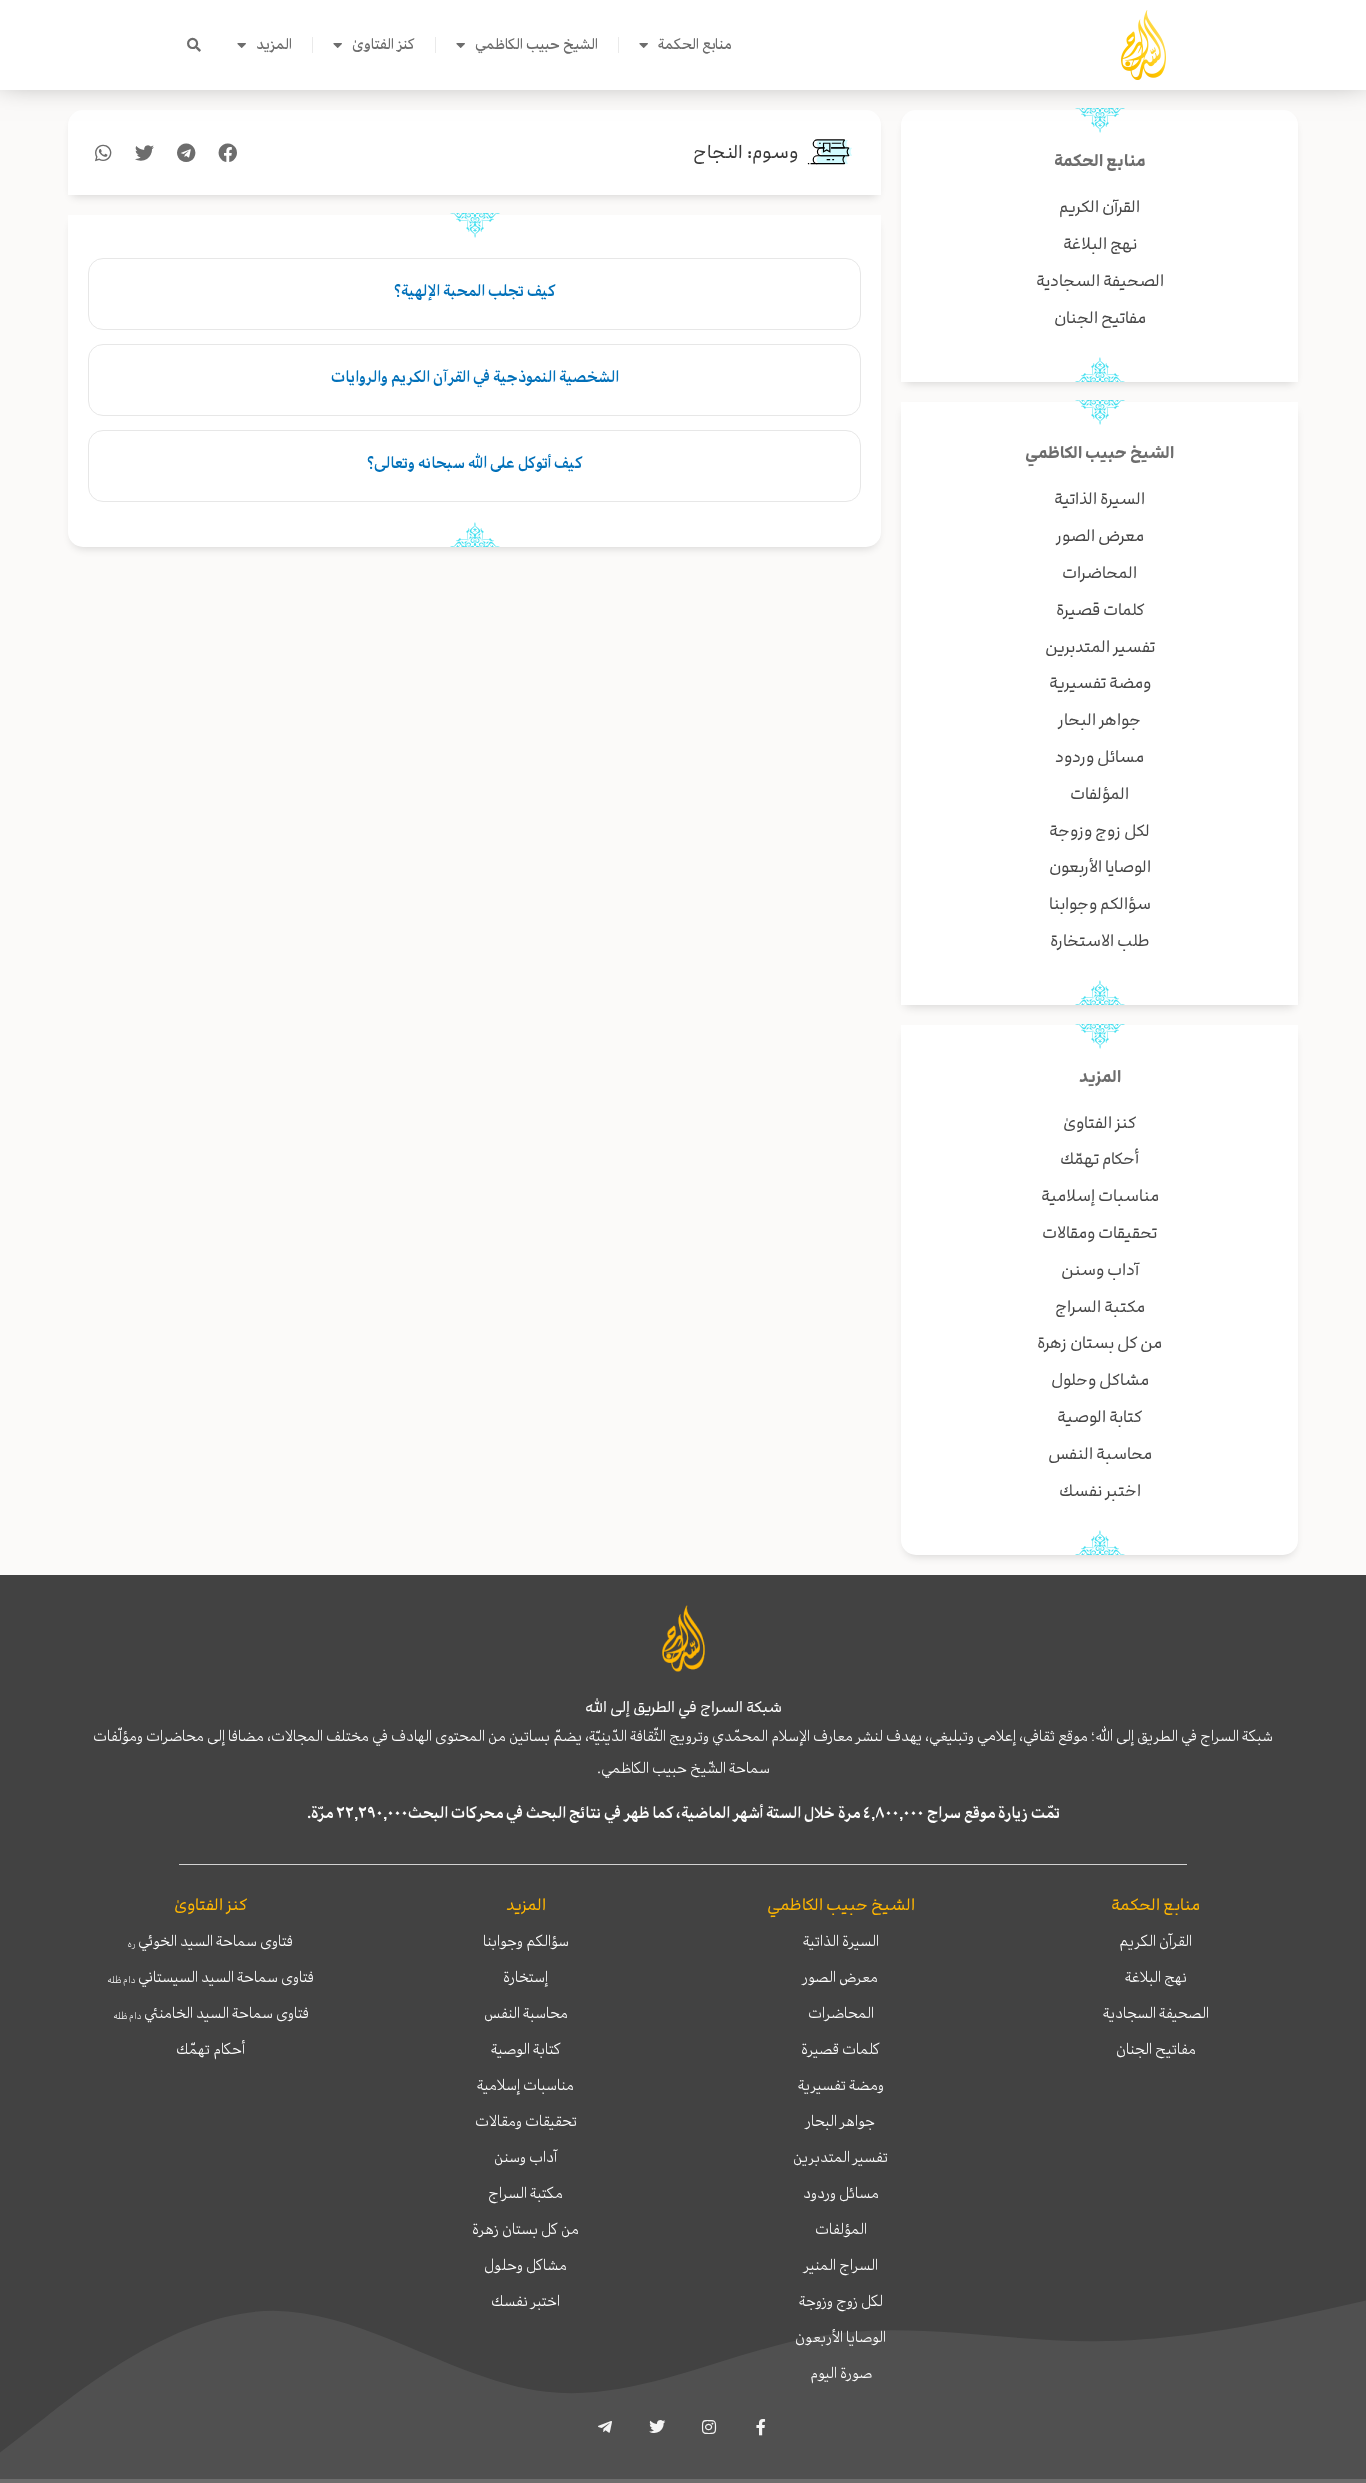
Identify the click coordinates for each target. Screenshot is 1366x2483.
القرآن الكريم (1155, 1941)
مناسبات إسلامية (525, 2085)
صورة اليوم (841, 2373)
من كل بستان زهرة (525, 2229)
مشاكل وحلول (525, 2265)
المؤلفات (841, 2229)
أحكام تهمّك (210, 2049)
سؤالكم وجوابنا (526, 1941)
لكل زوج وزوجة (841, 2301)
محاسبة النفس (526, 2013)
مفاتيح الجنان (1156, 2049)
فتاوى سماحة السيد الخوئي (210, 1941)
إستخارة (525, 1977)
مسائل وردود (841, 2193)
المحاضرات (841, 2013)
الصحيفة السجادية (1156, 2013)
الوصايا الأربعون (840, 2337)
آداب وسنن (525, 2157)
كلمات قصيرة (840, 2049)
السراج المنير (841, 2265)
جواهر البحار (840, 2121)
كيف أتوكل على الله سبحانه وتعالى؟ (474, 463)
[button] (194, 45)
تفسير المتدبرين (840, 2157)
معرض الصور (840, 1977)
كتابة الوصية (526, 2049)
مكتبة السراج (525, 2193)
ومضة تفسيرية (841, 2085)
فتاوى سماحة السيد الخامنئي (211, 2013)
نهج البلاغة (1156, 1977)
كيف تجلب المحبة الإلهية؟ (474, 291)
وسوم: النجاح (746, 152)
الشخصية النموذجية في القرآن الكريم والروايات (475, 377)
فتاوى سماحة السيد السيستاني (210, 1977)
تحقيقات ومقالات (526, 2121)
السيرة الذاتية (841, 1941)
